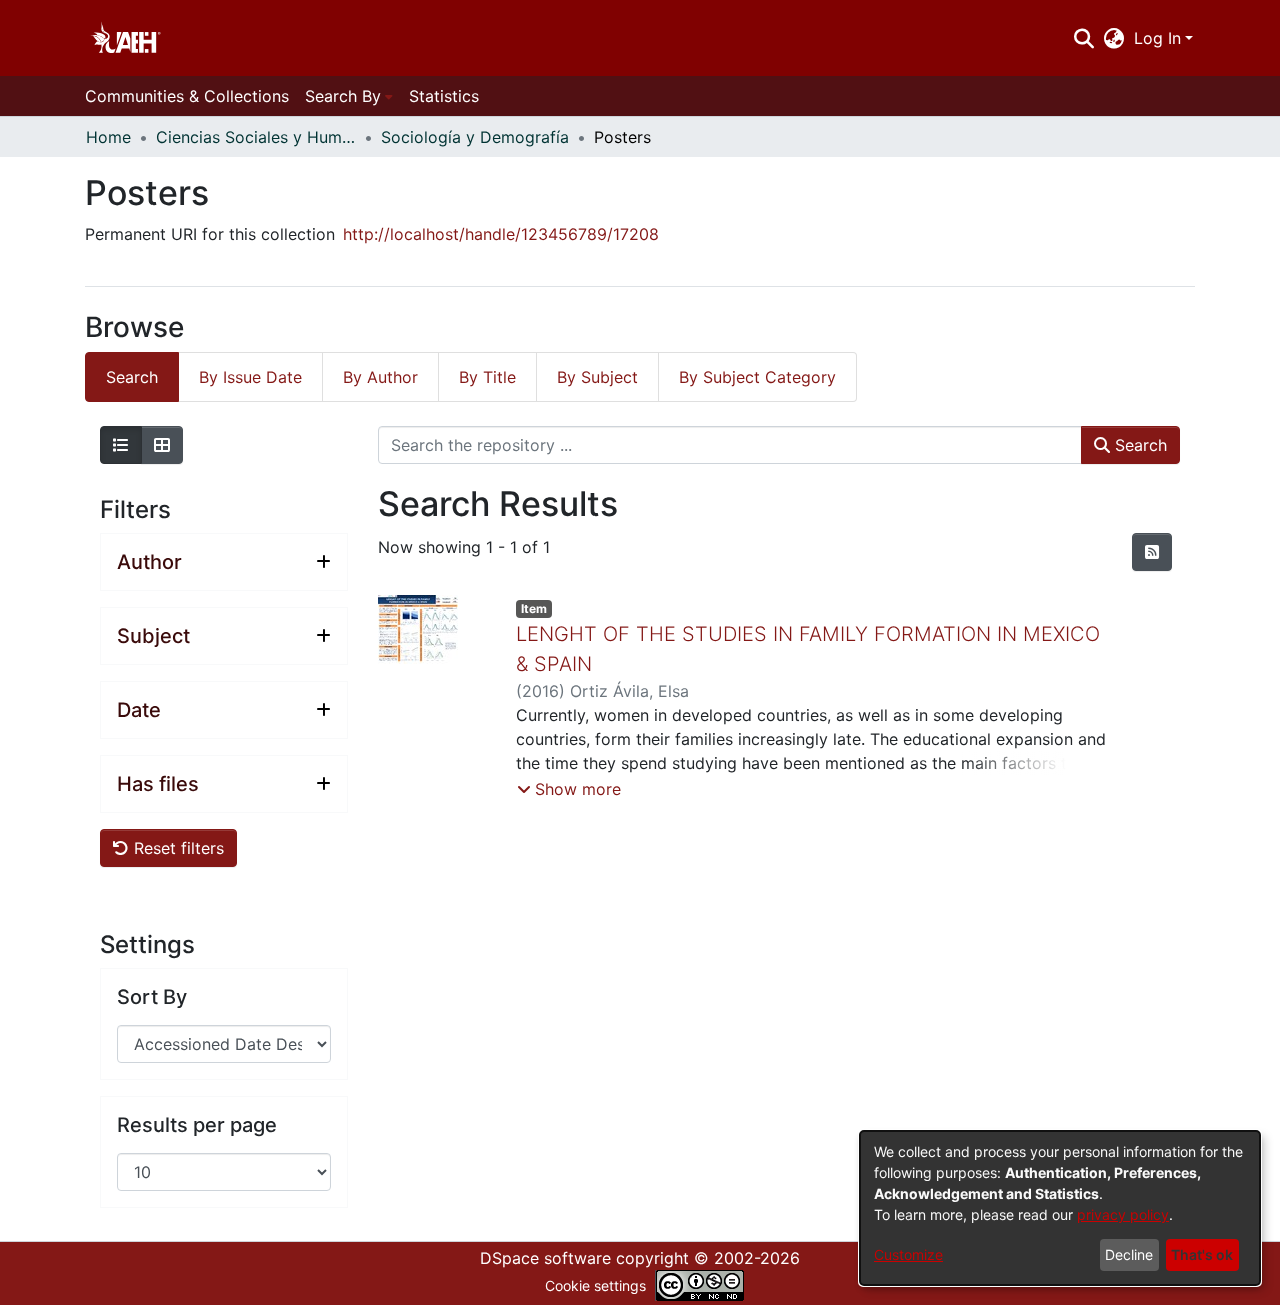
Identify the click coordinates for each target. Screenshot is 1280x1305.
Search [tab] (132, 377)
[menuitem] (1114, 38)
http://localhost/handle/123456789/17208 (501, 234)
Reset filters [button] (176, 848)
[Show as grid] (162, 445)
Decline (1129, 1254)
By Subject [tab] (597, 377)
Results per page (197, 1125)
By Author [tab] (380, 377)
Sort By (152, 997)
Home (108, 137)
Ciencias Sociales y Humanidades (256, 137)
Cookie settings (595, 1285)
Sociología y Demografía (475, 137)
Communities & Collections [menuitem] (187, 96)
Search (1138, 445)
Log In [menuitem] (1157, 38)
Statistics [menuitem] (444, 96)
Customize (908, 1254)
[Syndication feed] (1152, 552)
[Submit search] (1083, 38)
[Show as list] (121, 445)
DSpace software (545, 1258)
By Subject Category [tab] (757, 377)
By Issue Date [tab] (250, 377)
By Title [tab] (487, 377)
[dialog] (1060, 1208)
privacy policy (1123, 1214)
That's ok (1202, 1254)
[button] (569, 789)
